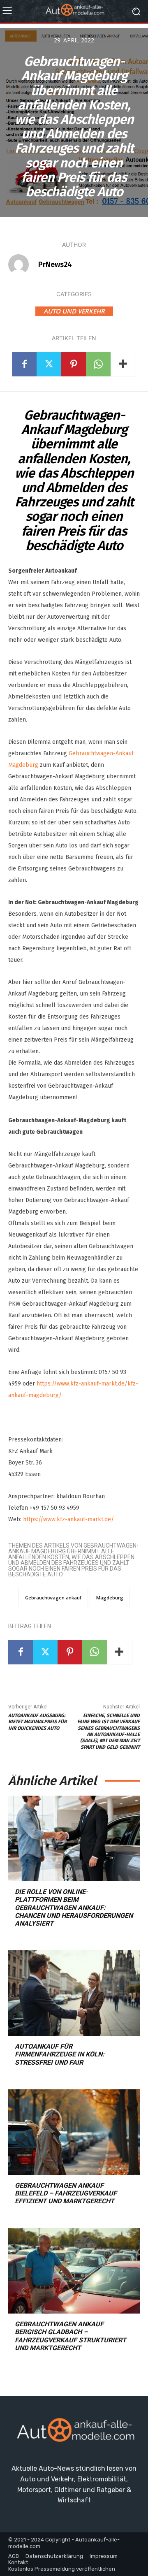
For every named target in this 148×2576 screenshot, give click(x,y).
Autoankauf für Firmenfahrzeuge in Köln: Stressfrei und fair (60, 2054)
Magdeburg (110, 1598)
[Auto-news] (74, 11)
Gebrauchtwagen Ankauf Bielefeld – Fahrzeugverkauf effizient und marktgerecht (66, 2193)
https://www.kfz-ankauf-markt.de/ (68, 1519)
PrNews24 (55, 265)
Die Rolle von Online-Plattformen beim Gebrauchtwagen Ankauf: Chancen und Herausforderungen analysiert (74, 1908)
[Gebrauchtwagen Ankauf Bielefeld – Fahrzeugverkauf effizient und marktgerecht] (74, 2132)
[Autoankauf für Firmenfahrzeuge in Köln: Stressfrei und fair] (74, 1993)
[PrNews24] (23, 265)
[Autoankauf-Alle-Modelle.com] (74, 2433)
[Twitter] (49, 364)
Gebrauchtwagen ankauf (53, 1598)
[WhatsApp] (98, 364)
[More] (123, 364)
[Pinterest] (74, 364)
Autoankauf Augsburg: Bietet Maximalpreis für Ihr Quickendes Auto (37, 1722)
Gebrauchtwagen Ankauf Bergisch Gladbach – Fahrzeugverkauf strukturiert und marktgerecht (71, 2336)
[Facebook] (24, 364)
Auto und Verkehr (74, 311)
